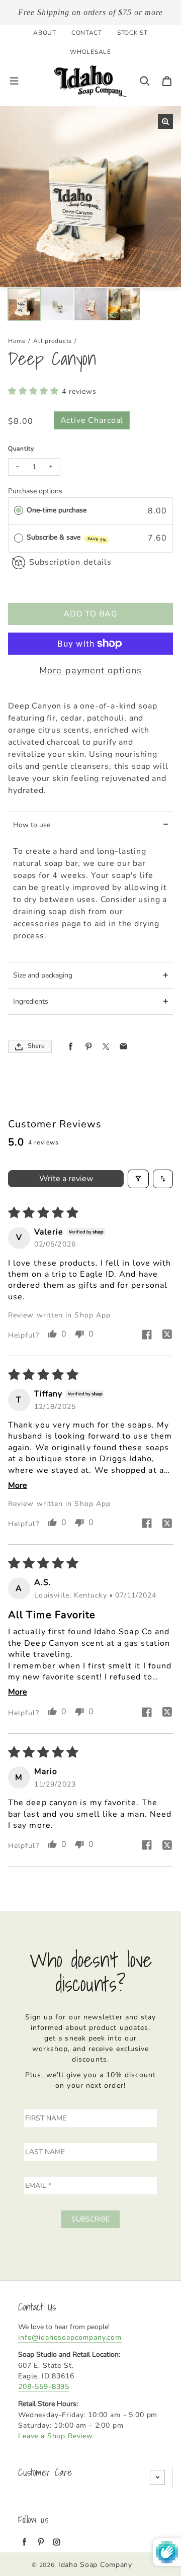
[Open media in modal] (165, 122)
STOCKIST (132, 33)
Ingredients (31, 1001)
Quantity (21, 449)
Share (36, 1046)
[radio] (19, 510)
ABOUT (45, 33)
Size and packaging (43, 975)
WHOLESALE (90, 52)
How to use (32, 825)
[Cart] (167, 81)
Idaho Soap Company (95, 2565)
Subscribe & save (67, 538)
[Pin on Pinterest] (88, 1047)
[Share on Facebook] (71, 1047)
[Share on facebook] (147, 1336)
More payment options (90, 670)
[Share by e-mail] (123, 1047)
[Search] (145, 81)
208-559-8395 (44, 2387)
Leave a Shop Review (56, 2436)
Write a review (66, 1179)
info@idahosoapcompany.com (70, 2337)
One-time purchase (57, 510)
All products (53, 341)
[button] (35, 391)
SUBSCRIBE (90, 2219)
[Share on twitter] (167, 1336)
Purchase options (35, 491)
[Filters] (138, 1179)
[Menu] (14, 81)
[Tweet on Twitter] (106, 1047)
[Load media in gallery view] (24, 304)
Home (17, 341)
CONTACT (87, 33)
